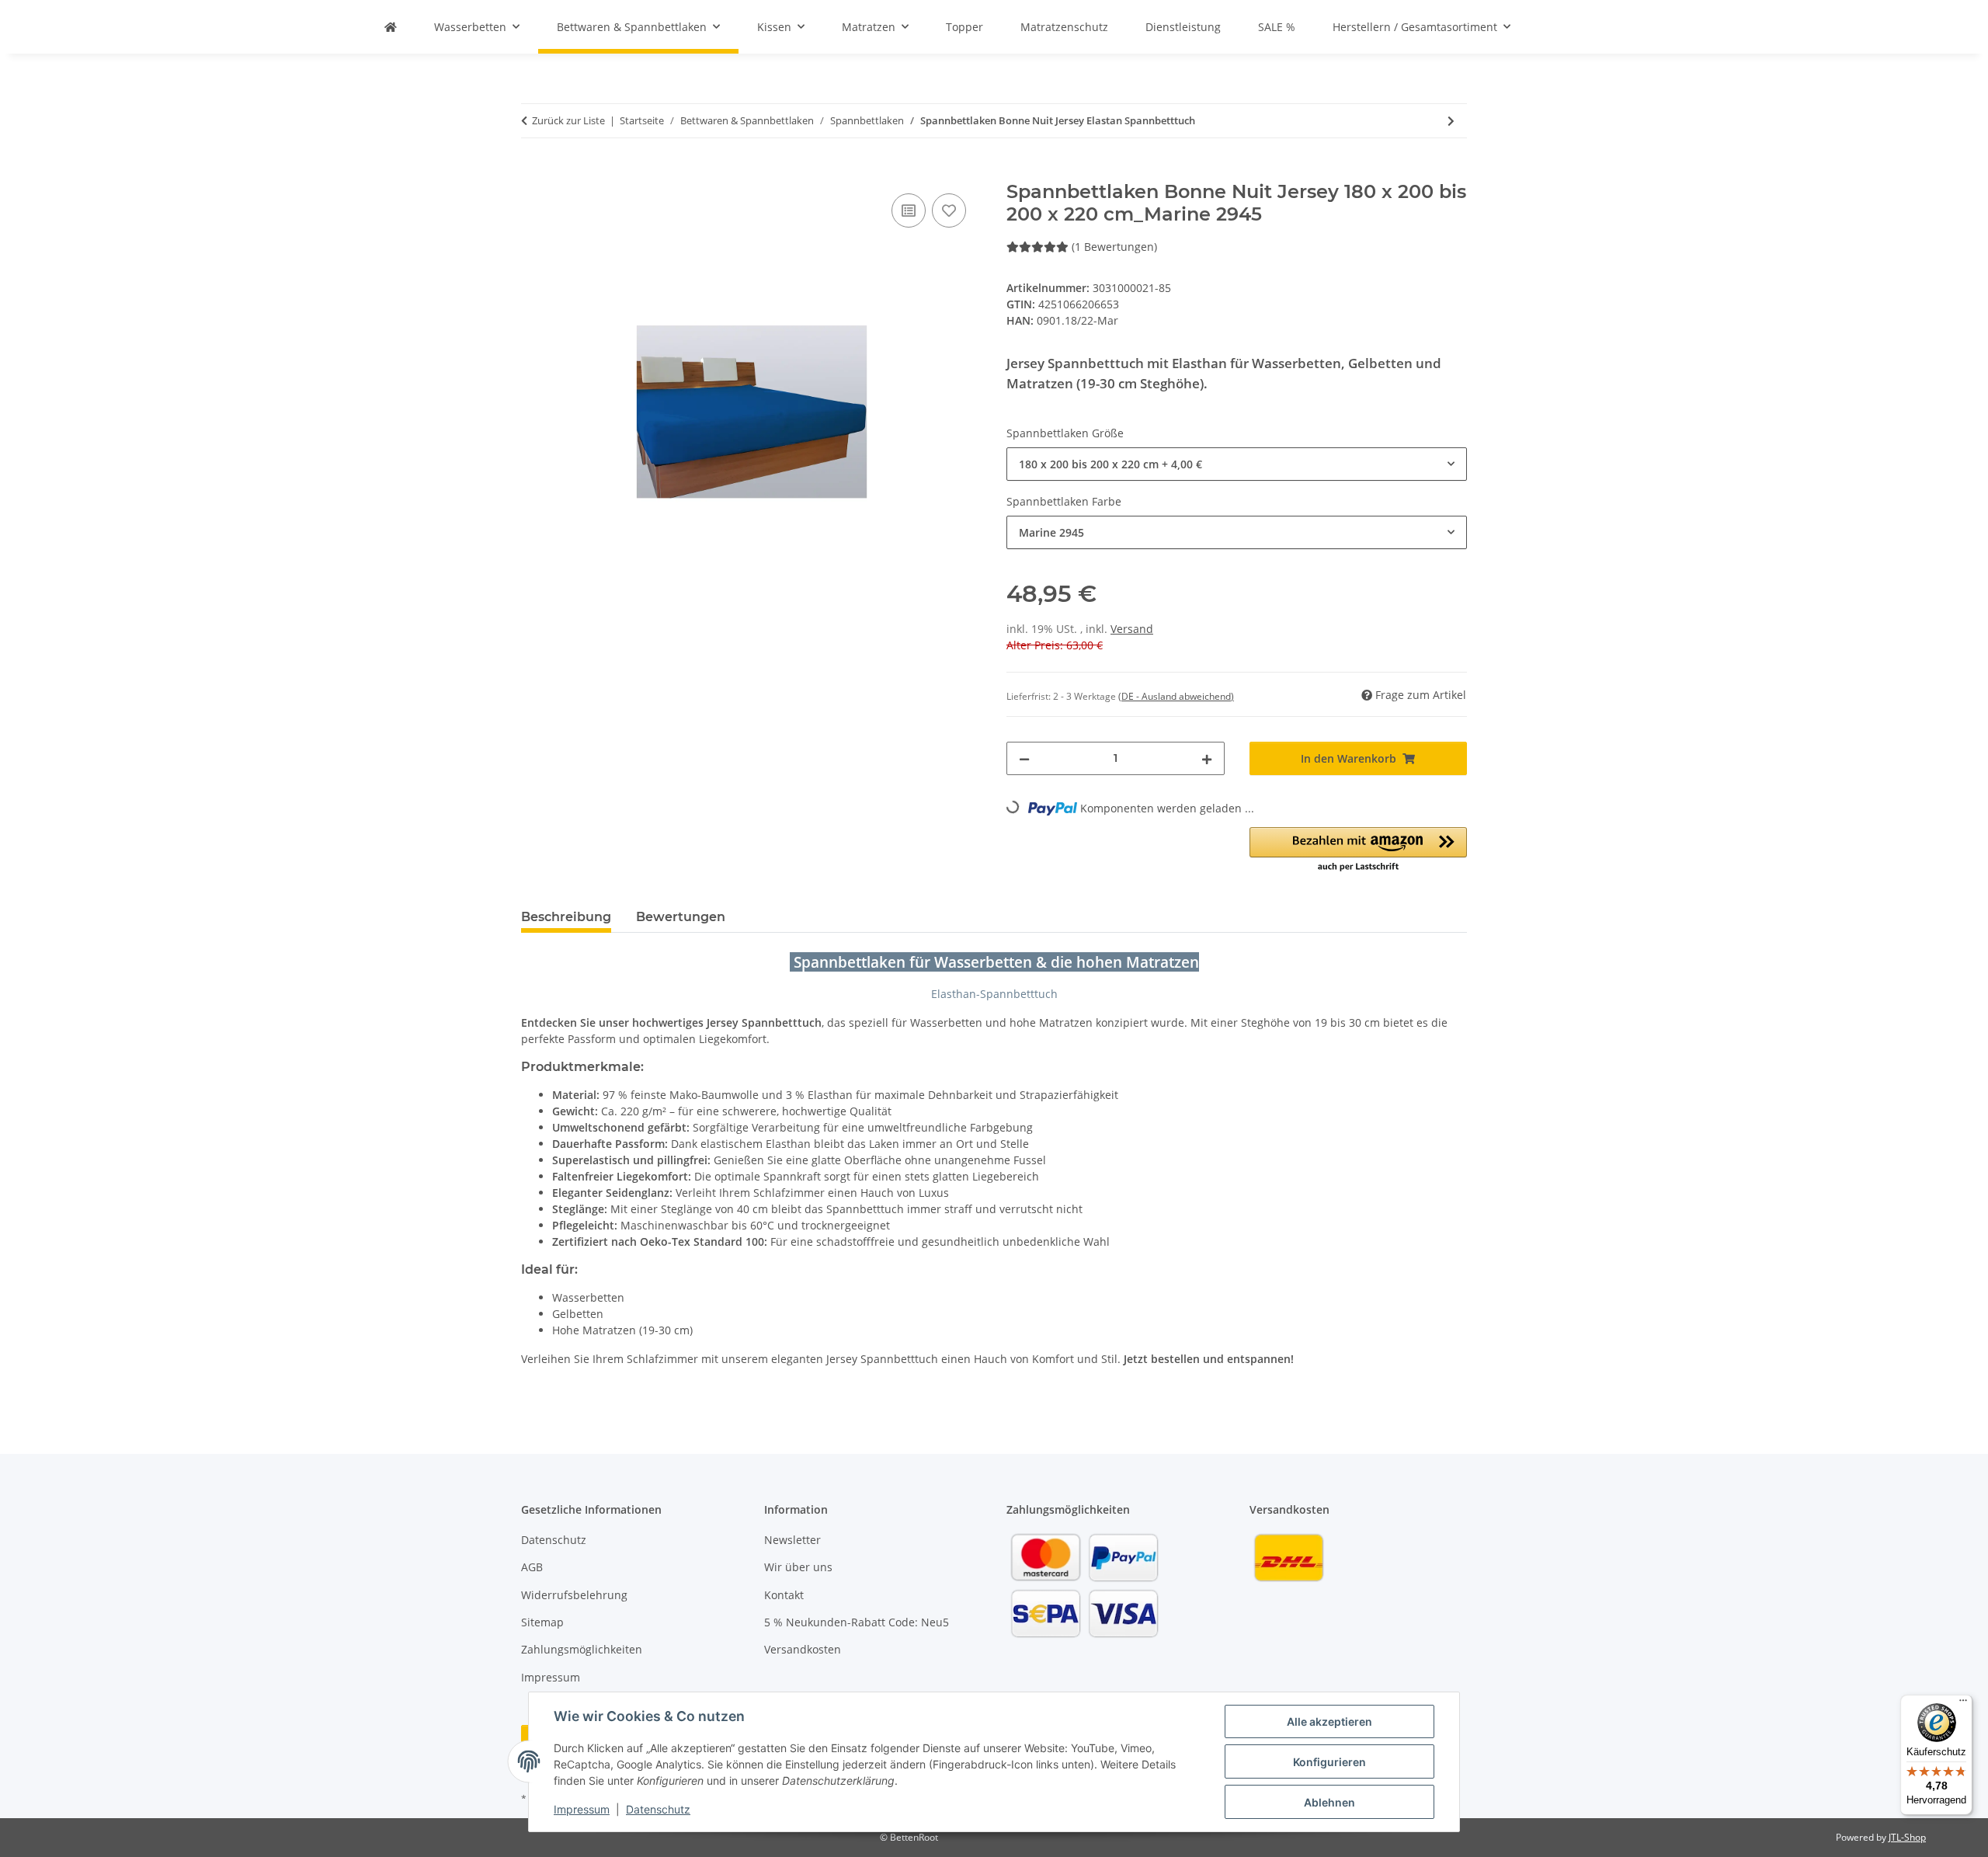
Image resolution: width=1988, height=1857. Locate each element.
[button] (1359, 850)
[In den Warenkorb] (533, 172)
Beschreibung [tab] (566, 917)
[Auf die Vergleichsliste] (909, 210)
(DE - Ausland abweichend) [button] (1176, 696)
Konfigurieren (1329, 1762)
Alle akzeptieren (1329, 1721)
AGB (532, 1567)
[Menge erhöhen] (1207, 758)
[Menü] (1963, 1704)
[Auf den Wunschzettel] (949, 210)
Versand (1132, 629)
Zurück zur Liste (568, 120)
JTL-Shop (1907, 1837)
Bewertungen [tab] (681, 917)
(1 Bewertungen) (1114, 247)
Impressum (582, 1809)
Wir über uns (798, 1567)
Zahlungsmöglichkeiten (582, 1649)
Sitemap (542, 1622)
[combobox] (1237, 464)
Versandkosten (803, 1649)
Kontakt (784, 1595)
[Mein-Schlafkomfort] (391, 27)
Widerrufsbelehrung (574, 1595)
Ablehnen (1329, 1802)
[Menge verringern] (1024, 758)
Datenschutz (658, 1809)
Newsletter (792, 1540)
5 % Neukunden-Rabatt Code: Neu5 (857, 1622)
